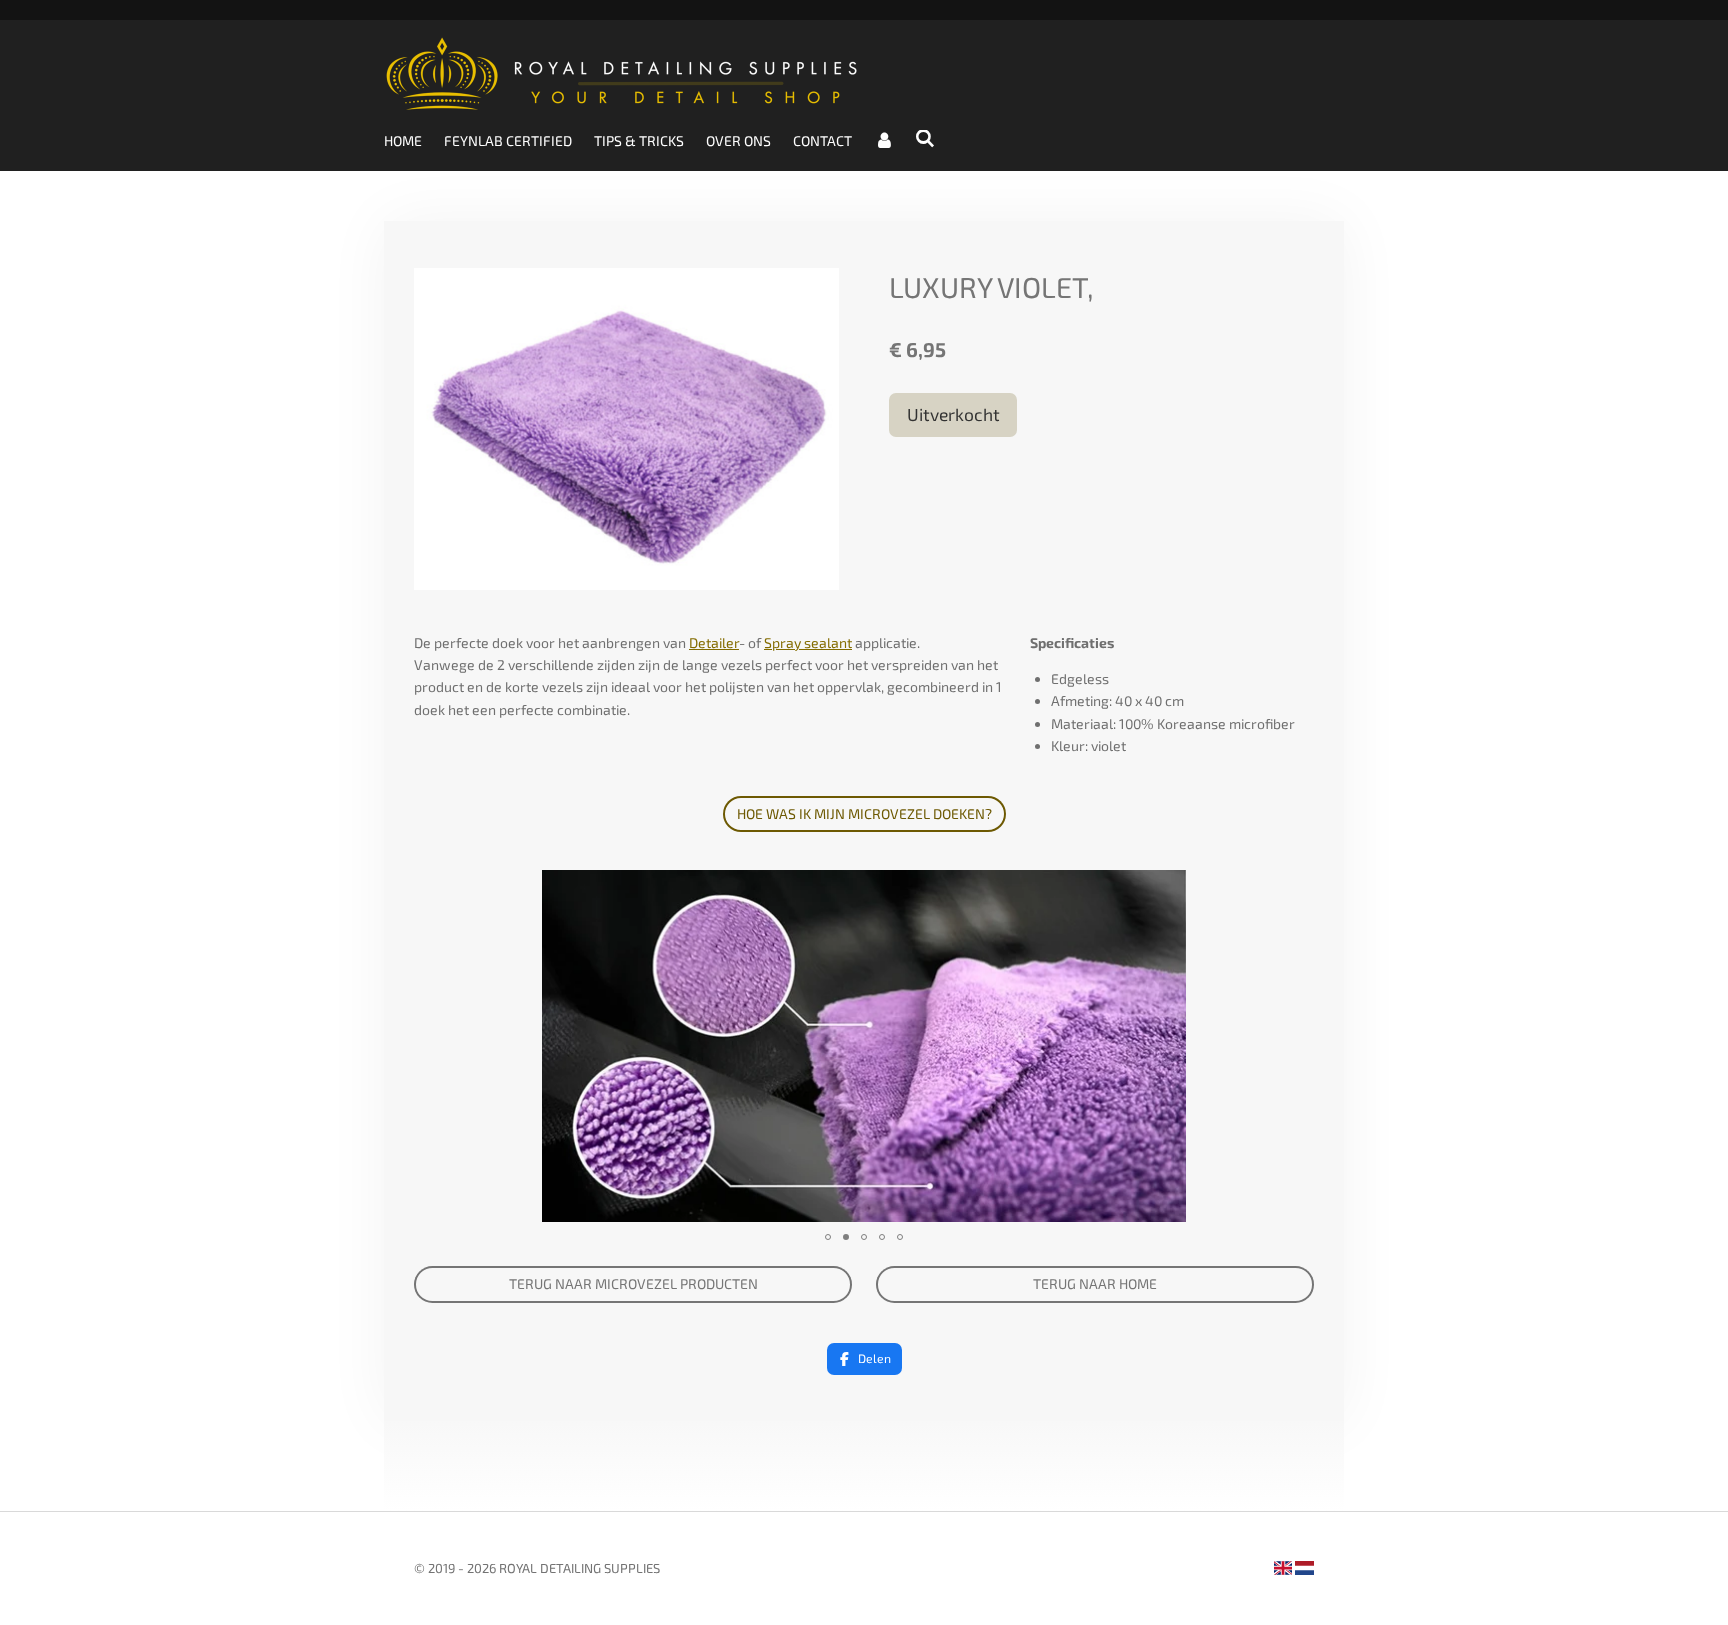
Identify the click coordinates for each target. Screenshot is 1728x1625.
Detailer (714, 642)
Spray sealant (808, 642)
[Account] (884, 141)
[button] (1296, 888)
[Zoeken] (926, 138)
